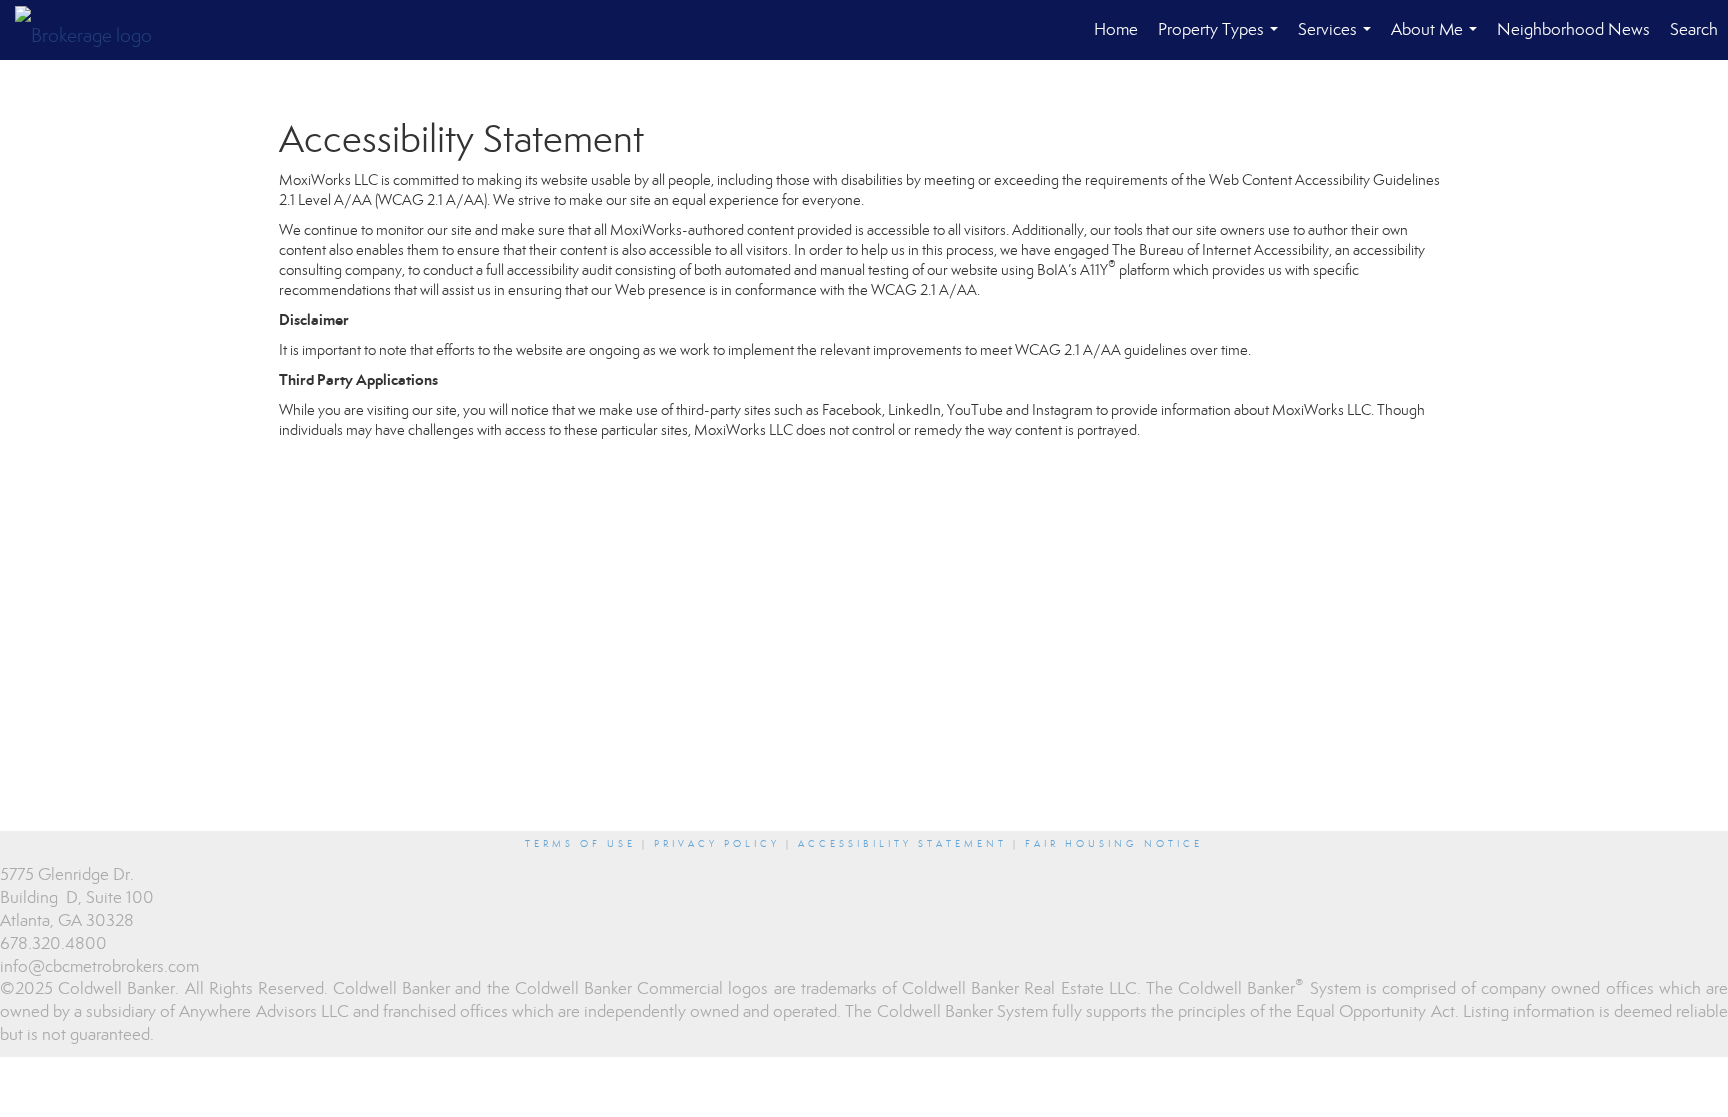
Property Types (1222, 39)
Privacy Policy (717, 844)
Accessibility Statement (902, 844)
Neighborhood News (1573, 29)
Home (1116, 29)
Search (1694, 29)
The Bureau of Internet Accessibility (1220, 250)
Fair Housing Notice (1114, 844)
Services (1338, 39)
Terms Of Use (580, 844)
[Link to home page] (93, 30)
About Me (1438, 39)
